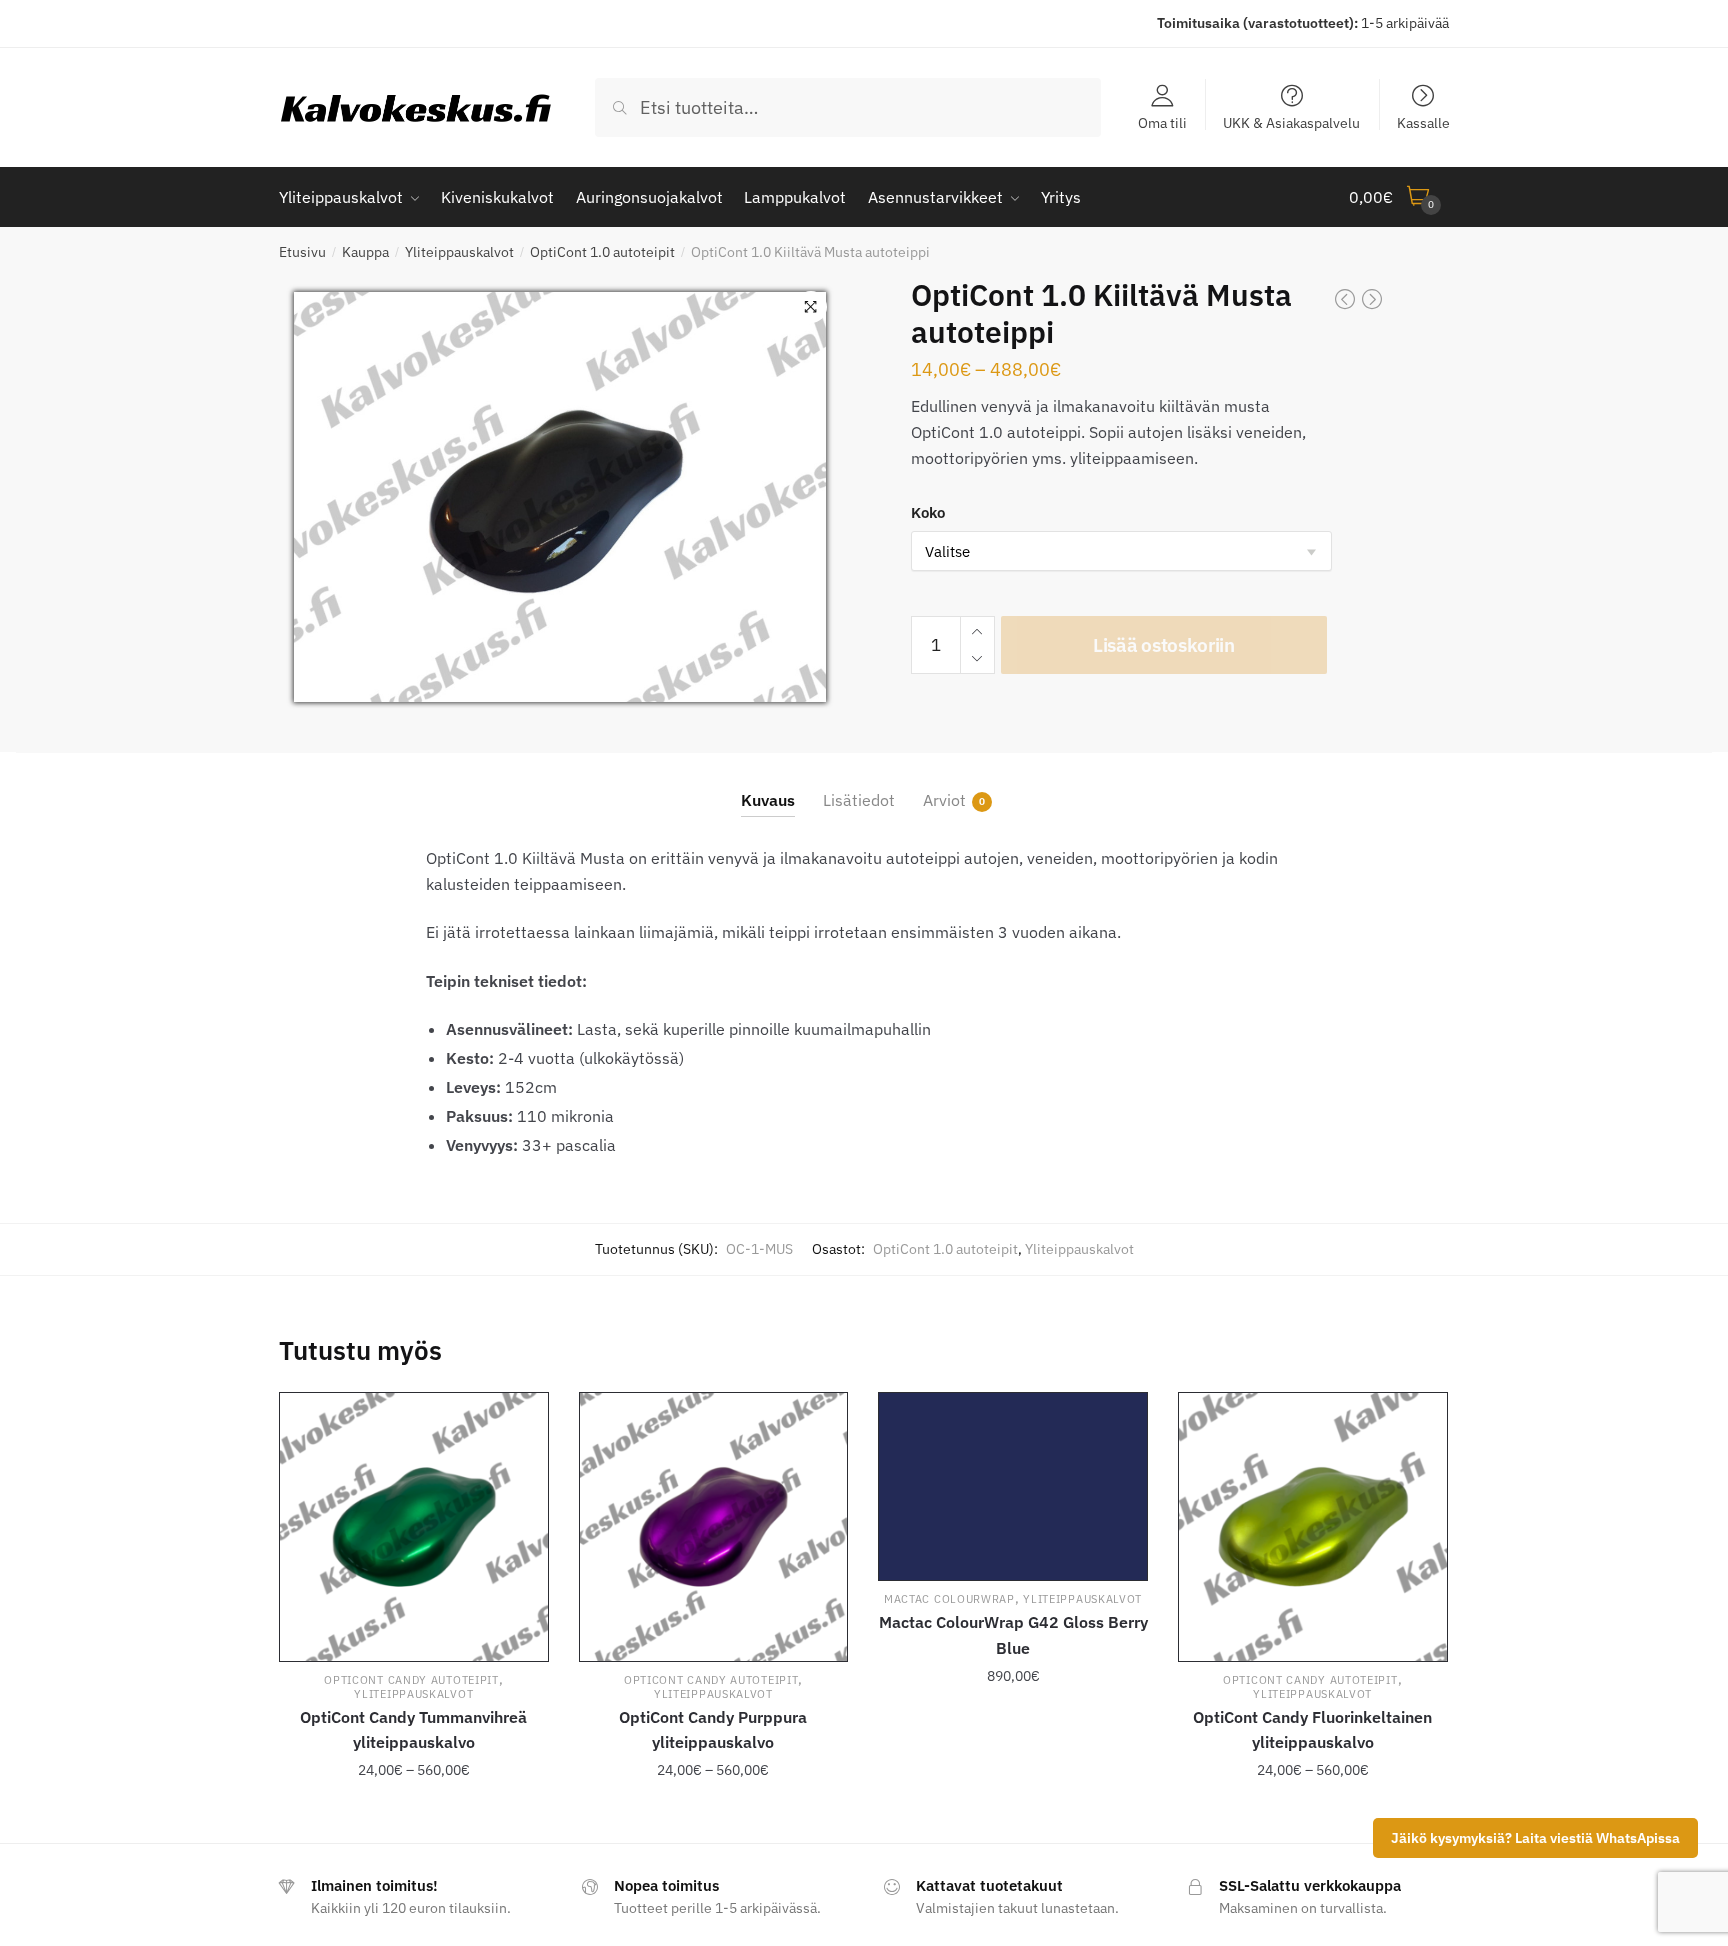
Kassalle (1423, 122)
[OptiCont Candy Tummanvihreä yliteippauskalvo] (414, 1527)
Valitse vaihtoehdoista (413, 1810)
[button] (811, 307)
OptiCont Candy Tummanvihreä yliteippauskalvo (413, 1730)
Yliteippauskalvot (459, 252)
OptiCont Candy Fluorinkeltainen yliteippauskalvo (1312, 1730)
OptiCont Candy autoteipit (411, 1680)
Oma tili (1162, 122)
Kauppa (365, 252)
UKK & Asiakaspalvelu (1291, 122)
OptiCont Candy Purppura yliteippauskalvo (713, 1730)
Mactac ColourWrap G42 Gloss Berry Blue (1013, 1635)
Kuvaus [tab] (768, 800)
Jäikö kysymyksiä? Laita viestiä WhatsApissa (1535, 1838)
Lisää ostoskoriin (1164, 645)
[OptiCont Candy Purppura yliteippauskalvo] (714, 1527)
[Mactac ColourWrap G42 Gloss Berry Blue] (1013, 1486)
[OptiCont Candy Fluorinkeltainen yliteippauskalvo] (1313, 1527)
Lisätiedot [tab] (859, 800)
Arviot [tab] (944, 800)
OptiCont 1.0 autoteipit (602, 252)
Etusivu (302, 252)
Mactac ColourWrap (949, 1599)
